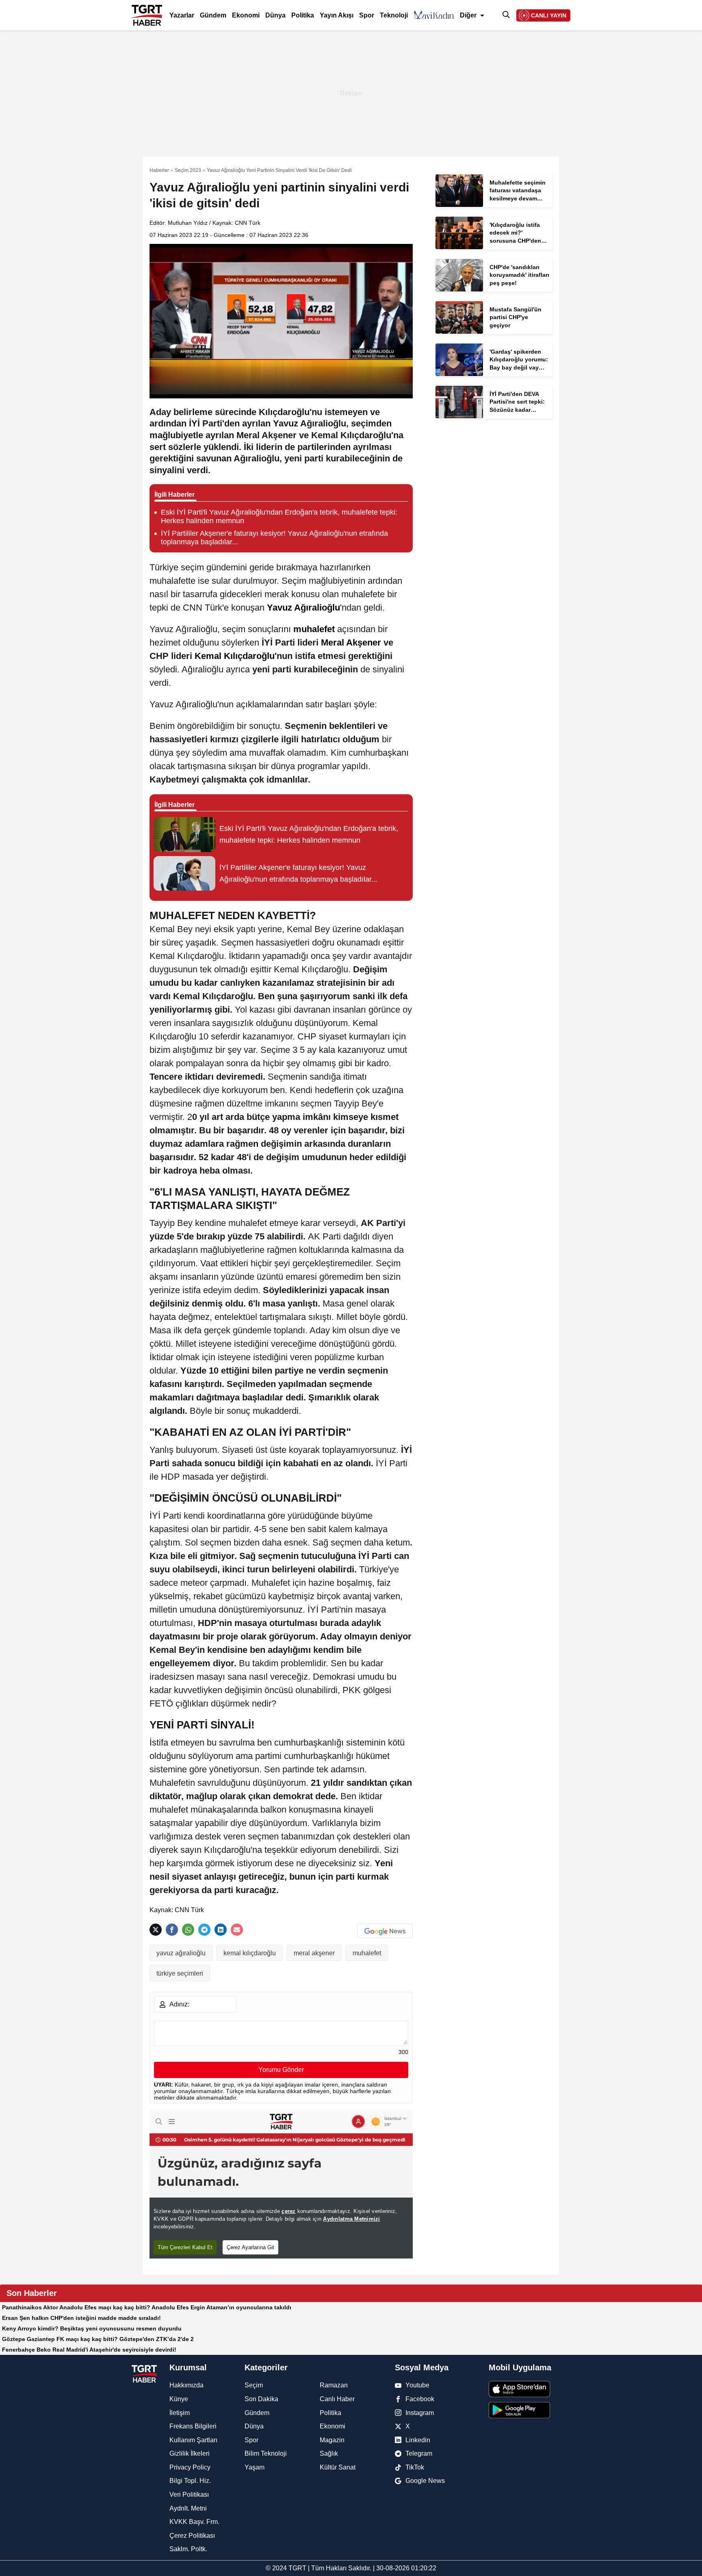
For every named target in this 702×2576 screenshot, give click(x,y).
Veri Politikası (189, 2494)
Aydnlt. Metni (188, 2508)
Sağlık (329, 2453)
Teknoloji (394, 15)
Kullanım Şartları (193, 2440)
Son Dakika (261, 2399)
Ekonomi (246, 15)
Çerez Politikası (192, 2536)
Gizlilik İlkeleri (190, 2453)
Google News (425, 2481)
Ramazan (334, 2385)
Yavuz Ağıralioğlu (303, 608)
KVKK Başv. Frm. (194, 2522)
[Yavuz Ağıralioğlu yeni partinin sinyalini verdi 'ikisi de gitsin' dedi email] (237, 1930)
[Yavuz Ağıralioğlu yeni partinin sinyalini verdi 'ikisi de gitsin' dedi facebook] (172, 1930)
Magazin (332, 2440)
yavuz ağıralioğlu (181, 1953)
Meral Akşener (351, 642)
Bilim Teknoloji (266, 2453)
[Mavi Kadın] (434, 15)
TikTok (415, 2467)
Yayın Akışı (337, 15)
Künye (179, 2399)
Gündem (213, 15)
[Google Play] (530, 2410)
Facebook (420, 2399)
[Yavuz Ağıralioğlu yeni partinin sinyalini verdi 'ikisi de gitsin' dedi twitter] (156, 1930)
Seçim (254, 2385)
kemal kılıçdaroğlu (250, 1953)
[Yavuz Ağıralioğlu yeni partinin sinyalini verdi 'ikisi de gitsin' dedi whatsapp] (188, 1930)
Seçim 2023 (188, 170)
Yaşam (255, 2467)
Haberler (159, 170)
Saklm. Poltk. (188, 2549)
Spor (367, 15)
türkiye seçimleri (180, 1973)
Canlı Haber (337, 2399)
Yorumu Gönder (281, 2070)
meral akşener (314, 1953)
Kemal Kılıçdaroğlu (235, 656)
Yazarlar (182, 15)
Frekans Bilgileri (193, 2426)
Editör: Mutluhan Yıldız (179, 223)
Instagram (420, 2413)
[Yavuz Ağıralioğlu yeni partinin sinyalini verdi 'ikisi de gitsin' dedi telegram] (204, 1930)
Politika (303, 15)
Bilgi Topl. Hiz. (190, 2481)
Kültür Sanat (338, 2467)
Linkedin (418, 2440)
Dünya (275, 15)
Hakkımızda (186, 2385)
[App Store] (530, 2389)
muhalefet (314, 629)
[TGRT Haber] (147, 5)
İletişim (180, 2413)
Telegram (419, 2453)
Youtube (417, 2385)
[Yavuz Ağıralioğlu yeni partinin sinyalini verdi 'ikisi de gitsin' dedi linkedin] (221, 1930)
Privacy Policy (190, 2467)
